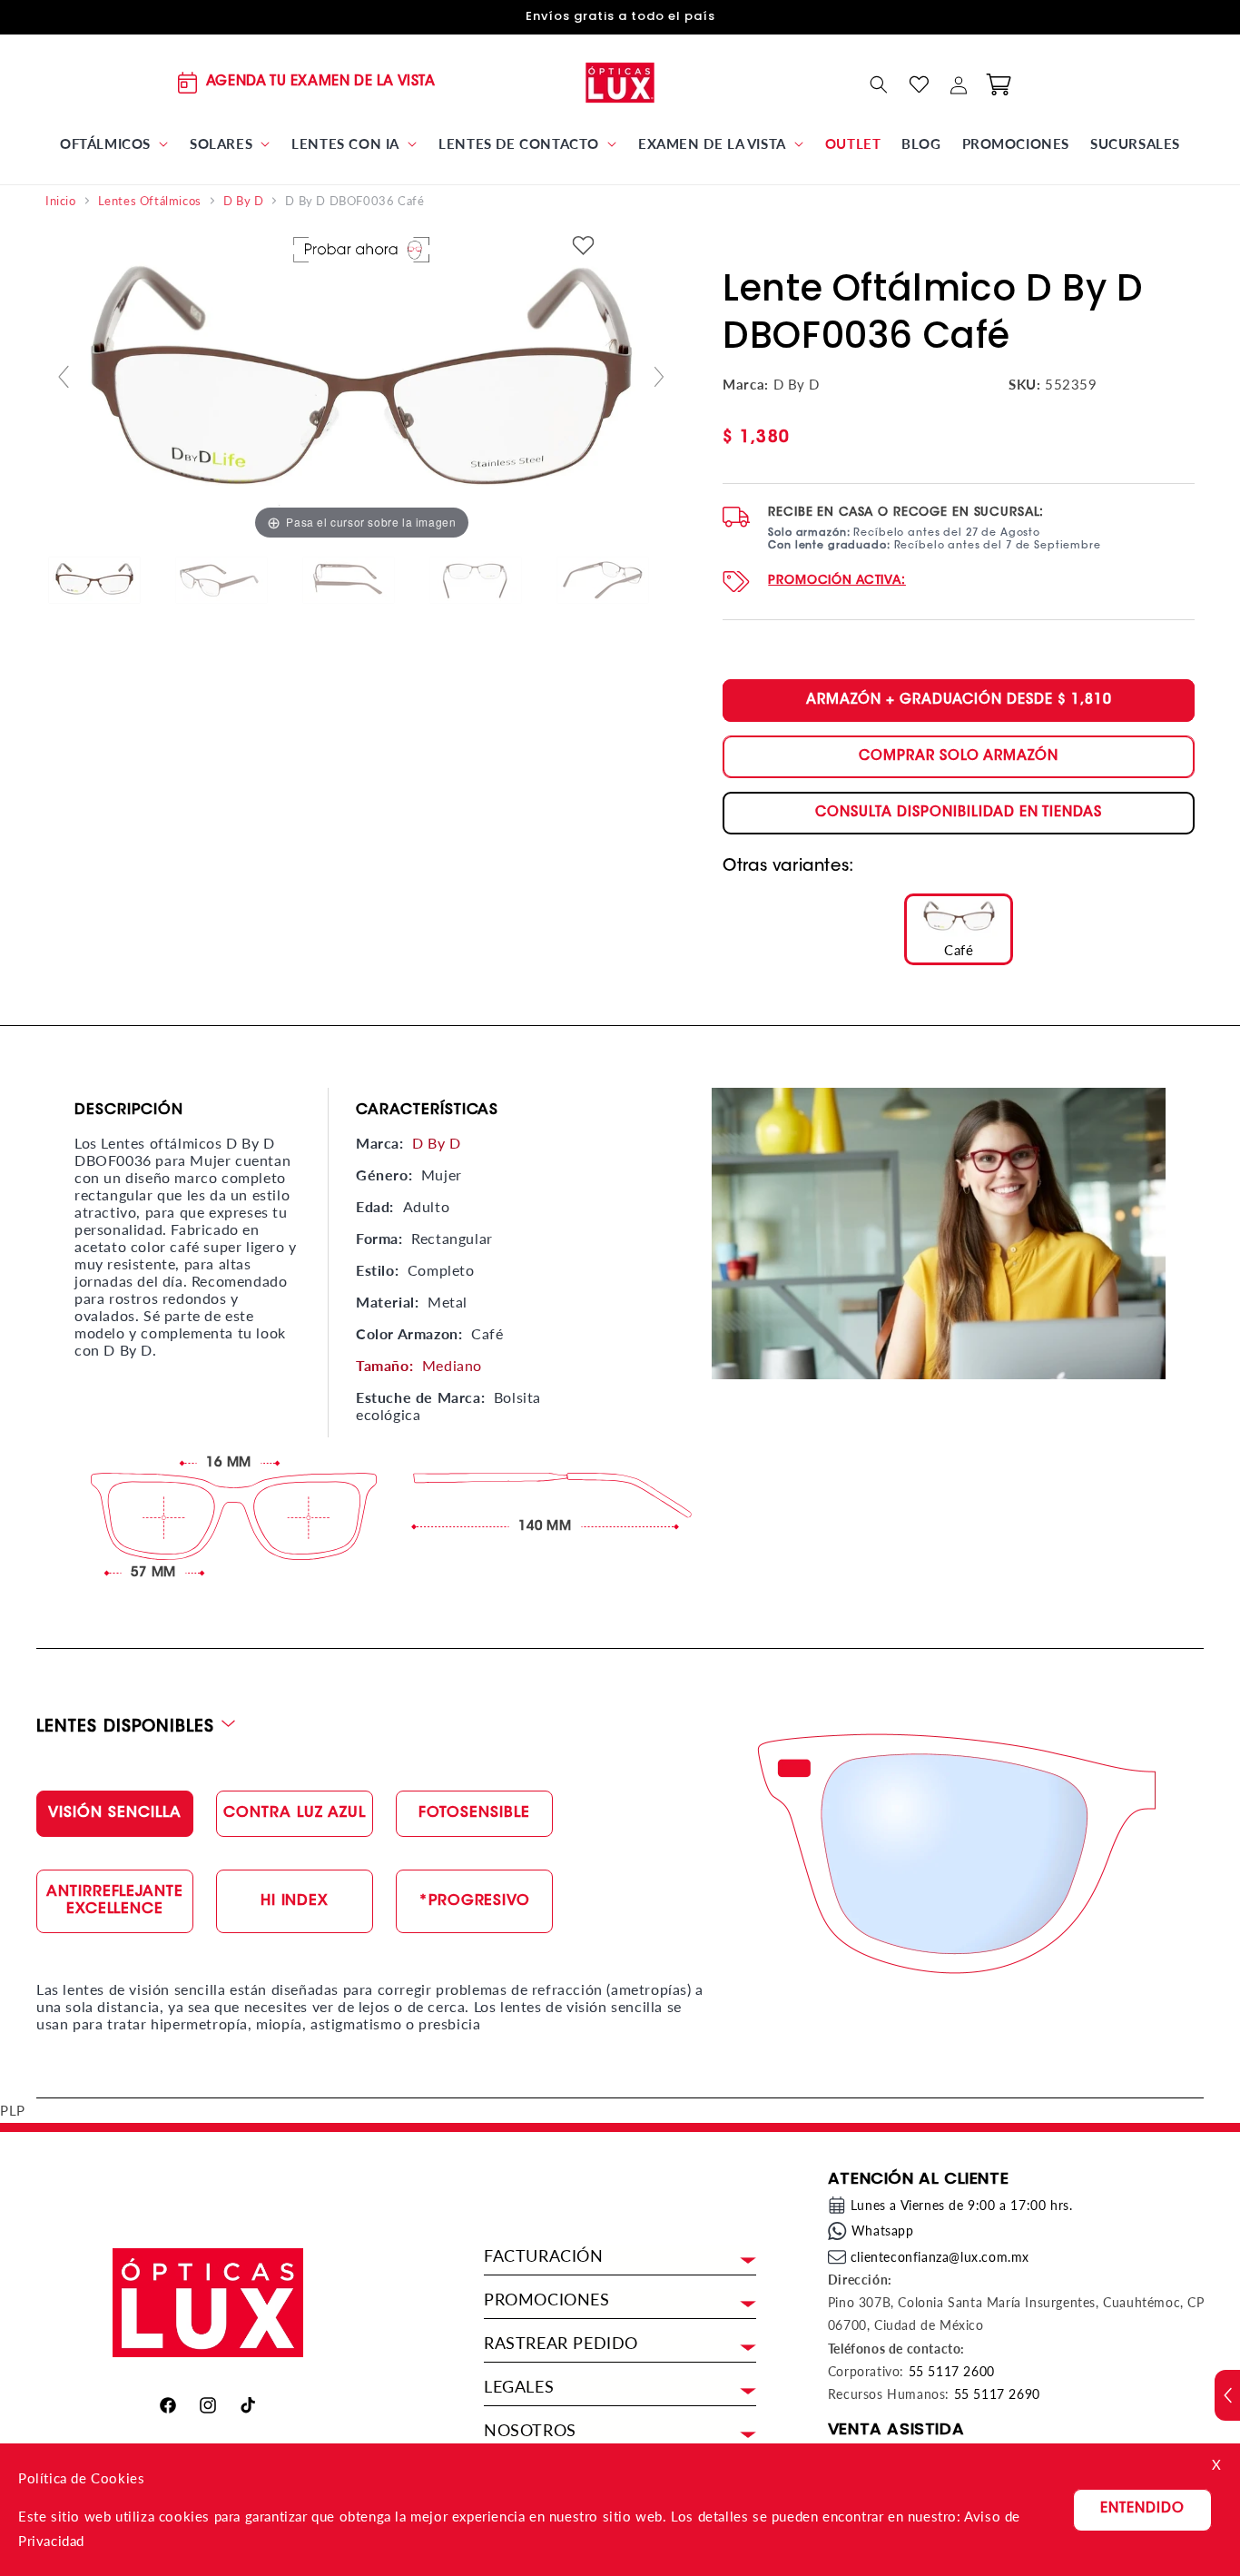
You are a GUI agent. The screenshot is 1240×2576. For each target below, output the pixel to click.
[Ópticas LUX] (620, 82)
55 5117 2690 (997, 2394)
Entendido (1142, 2509)
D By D (244, 201)
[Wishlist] (919, 84)
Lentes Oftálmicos (150, 201)
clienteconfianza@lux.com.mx (940, 2257)
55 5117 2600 (952, 2371)
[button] (114, 144)
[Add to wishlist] (584, 247)
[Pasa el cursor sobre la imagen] (361, 384)
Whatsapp (883, 2231)
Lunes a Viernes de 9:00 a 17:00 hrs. (962, 2205)
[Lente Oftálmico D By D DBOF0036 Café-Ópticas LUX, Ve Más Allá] (109, 581)
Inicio (61, 201)
